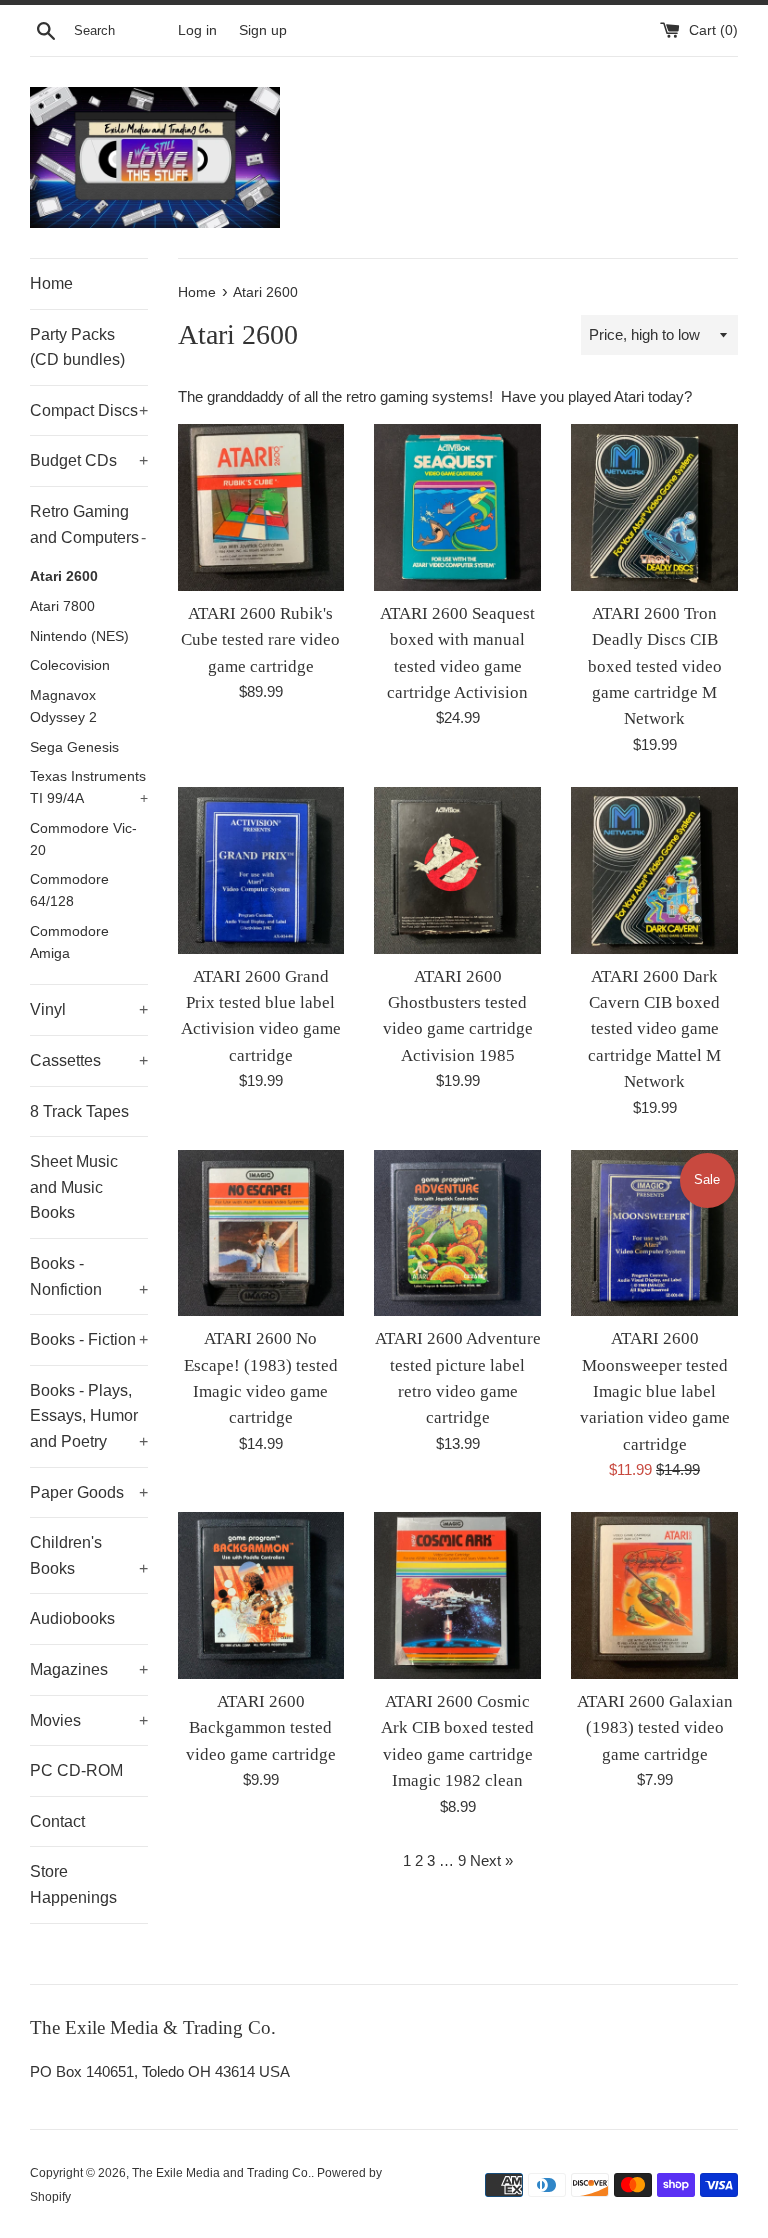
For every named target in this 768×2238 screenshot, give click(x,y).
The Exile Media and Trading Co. (221, 2173)
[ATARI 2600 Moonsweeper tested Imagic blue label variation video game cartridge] (654, 1233)
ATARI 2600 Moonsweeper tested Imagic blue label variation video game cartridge (655, 1391)
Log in (197, 30)
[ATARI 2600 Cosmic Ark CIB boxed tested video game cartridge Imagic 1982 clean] (457, 1595)
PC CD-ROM (76, 1770)
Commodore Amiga (69, 942)
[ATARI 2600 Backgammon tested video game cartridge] (261, 1595)
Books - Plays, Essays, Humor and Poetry (89, 1416)
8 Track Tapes (79, 1111)
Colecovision (70, 665)
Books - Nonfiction (89, 1276)
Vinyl (89, 1009)
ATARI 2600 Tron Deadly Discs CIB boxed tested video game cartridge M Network (655, 666)
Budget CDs (89, 460)
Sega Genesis (74, 747)
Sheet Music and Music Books (74, 1187)
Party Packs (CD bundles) (77, 347)
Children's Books (89, 1555)
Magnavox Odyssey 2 (63, 706)
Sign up (263, 30)
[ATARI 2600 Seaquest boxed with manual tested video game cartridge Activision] (457, 507)
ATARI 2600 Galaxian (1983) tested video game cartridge (655, 1728)
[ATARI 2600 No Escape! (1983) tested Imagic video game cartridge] (261, 1233)
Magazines (89, 1669)
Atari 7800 (62, 606)
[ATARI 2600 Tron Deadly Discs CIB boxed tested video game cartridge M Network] (654, 507)
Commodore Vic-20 (83, 839)
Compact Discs (89, 410)
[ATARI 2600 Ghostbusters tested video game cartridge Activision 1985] (457, 870)
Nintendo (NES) (79, 636)
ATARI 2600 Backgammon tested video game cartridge (261, 1728)
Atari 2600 (64, 576)
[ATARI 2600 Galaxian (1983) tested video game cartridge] (654, 1595)
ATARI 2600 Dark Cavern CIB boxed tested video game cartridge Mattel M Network (654, 1029)
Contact (57, 1821)
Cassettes (89, 1060)
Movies (89, 1720)
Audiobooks (72, 1618)
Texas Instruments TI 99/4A (89, 787)
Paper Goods (89, 1492)
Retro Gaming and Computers (88, 524)
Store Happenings (73, 1884)
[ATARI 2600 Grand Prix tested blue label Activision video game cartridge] (261, 870)
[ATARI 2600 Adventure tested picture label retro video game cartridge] (457, 1233)
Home (51, 283)
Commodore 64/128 (69, 890)
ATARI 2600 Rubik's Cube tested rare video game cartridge (260, 640)
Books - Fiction (89, 1339)
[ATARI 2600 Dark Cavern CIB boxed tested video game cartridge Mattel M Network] (654, 870)
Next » (491, 1860)
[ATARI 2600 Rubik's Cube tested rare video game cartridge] (261, 507)
